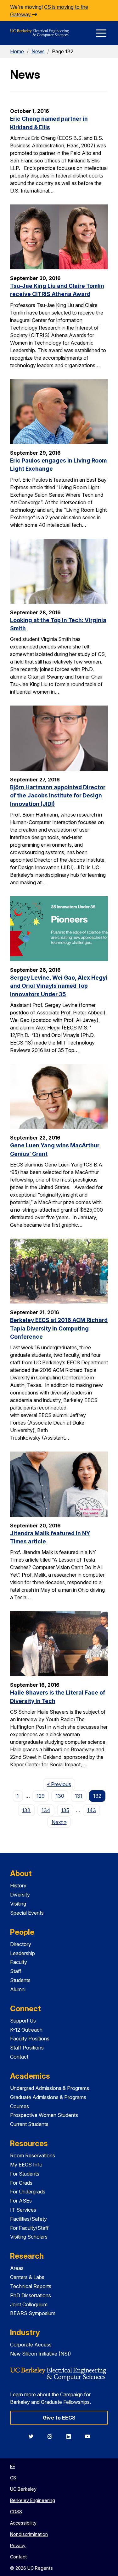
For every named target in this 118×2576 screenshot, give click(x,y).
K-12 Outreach (26, 2030)
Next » (61, 1822)
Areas (17, 2268)
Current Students (29, 2124)
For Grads (21, 2183)
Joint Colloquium (29, 2304)
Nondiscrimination (29, 2534)
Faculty (19, 1962)
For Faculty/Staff (29, 2228)
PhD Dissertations (31, 2295)
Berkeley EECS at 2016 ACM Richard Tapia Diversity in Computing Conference (59, 1328)
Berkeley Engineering (33, 2500)
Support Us (23, 2021)
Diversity (20, 1895)
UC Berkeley (23, 2489)
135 (65, 1810)
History (18, 1886)
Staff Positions (27, 2048)
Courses (20, 2106)
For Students (25, 2174)
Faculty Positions (30, 2039)
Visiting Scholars (29, 2237)
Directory (21, 1944)
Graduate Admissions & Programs (48, 2097)
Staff (16, 1971)
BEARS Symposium (33, 2313)
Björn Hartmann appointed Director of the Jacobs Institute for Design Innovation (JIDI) (58, 796)
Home (17, 51)
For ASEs (21, 2201)
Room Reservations (33, 2155)
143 (92, 1810)
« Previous (61, 1784)
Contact (19, 2057)
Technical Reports (31, 2286)
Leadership (22, 1953)
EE (13, 2466)
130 (60, 1796)
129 (41, 1796)
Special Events (27, 1913)
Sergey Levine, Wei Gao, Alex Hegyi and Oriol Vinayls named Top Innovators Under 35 (59, 986)
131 (79, 1796)
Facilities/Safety (28, 2219)
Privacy (18, 2545)
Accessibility (23, 2523)
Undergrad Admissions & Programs (50, 2088)
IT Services (23, 2210)
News (38, 51)
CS (13, 2478)
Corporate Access (31, 2345)
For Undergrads (28, 2192)
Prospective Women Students (44, 2115)
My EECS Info (26, 2165)
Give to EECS (59, 2418)
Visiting (18, 1904)
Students (20, 1980)
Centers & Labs (27, 2277)
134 (46, 1810)
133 (26, 1810)
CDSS (16, 2512)
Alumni (18, 1989)
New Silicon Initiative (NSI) (41, 2354)
